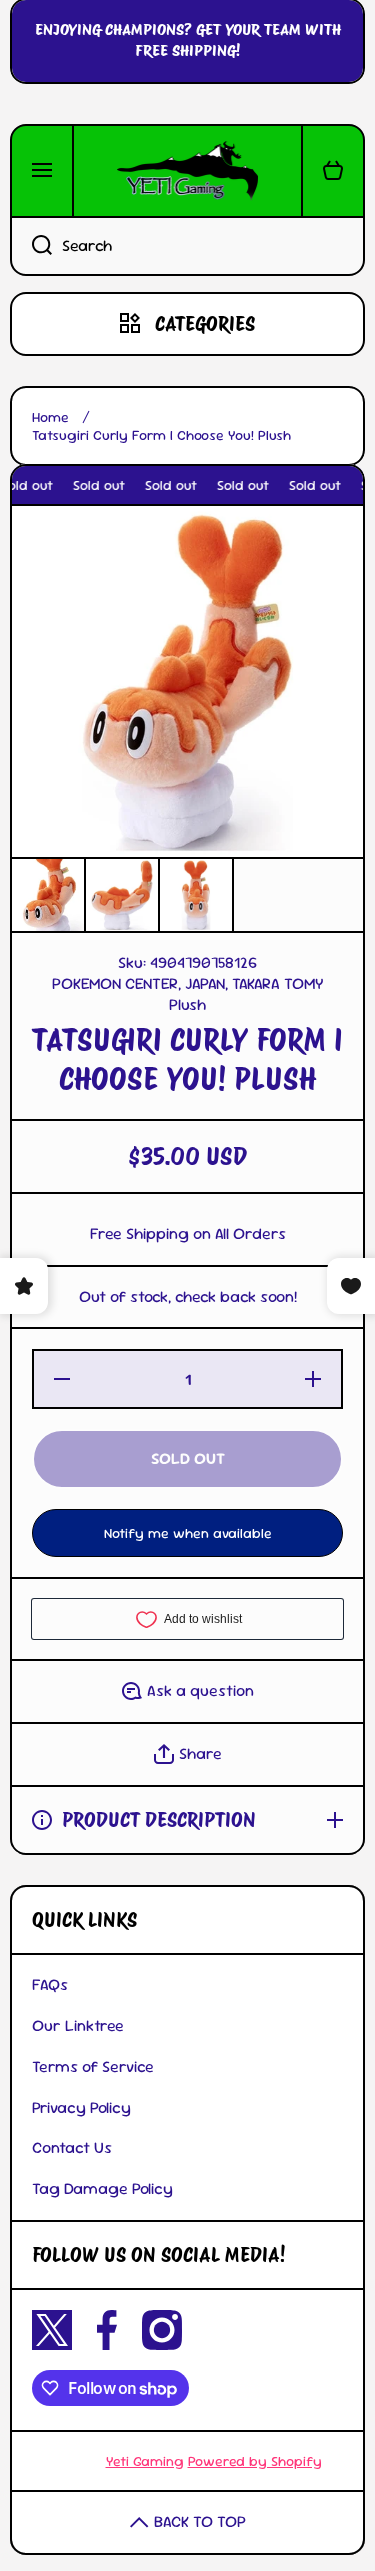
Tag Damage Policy (102, 2188)
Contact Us (72, 2147)
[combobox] (187, 246)
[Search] (31, 246)
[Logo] (187, 171)
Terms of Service (93, 2066)
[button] (333, 171)
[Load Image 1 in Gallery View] (48, 895)
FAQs (50, 1984)
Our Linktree (78, 2025)
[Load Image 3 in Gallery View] (196, 895)
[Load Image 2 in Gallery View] (122, 895)
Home (50, 417)
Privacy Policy (81, 2107)
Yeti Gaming (145, 2461)
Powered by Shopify (255, 2461)
